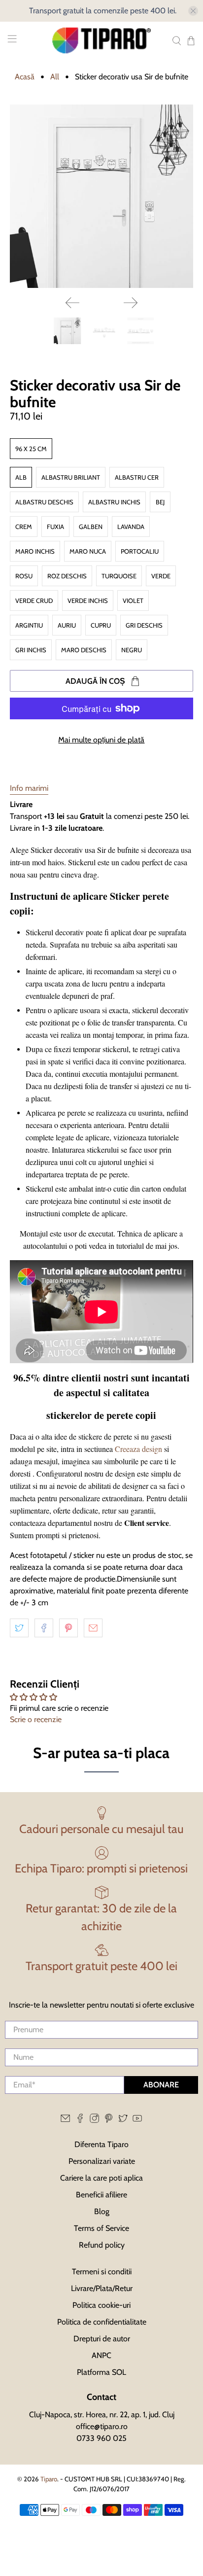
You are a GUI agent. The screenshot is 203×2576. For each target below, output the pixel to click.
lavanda (131, 527)
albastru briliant (71, 477)
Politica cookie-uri (101, 2305)
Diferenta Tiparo (101, 2144)
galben (91, 527)
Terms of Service (101, 2228)
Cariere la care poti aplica (101, 2178)
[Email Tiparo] (65, 2120)
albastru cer (137, 477)
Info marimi (29, 788)
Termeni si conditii (102, 2272)
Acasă (25, 77)
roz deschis (67, 576)
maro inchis (35, 551)
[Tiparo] (101, 40)
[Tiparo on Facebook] (80, 2120)
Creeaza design (138, 1449)
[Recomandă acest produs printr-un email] (93, 1628)
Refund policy (102, 2245)
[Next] (131, 303)
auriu (67, 625)
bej (160, 502)
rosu (24, 576)
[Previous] (72, 303)
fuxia (55, 527)
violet (133, 600)
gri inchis (31, 650)
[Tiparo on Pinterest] (109, 2120)
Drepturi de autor (102, 2339)
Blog (102, 2211)
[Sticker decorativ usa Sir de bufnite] (101, 196)
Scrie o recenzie (36, 1719)
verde (161, 576)
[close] (193, 11)
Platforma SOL (101, 2372)
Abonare (161, 2085)
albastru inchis (114, 502)
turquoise (119, 576)
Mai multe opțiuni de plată (101, 740)
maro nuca (88, 551)
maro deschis (84, 650)
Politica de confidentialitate (102, 2322)
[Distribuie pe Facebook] (44, 1628)
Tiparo (49, 2479)
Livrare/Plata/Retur (102, 2288)
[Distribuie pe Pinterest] (68, 1628)
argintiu (29, 625)
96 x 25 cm (31, 449)
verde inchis (88, 600)
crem (24, 527)
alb (21, 477)
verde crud (34, 600)
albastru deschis (44, 502)
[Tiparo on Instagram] (94, 2120)
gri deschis (144, 625)
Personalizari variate (102, 2161)
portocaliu (140, 551)
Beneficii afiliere (101, 2195)
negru (132, 650)
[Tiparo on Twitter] (123, 2120)
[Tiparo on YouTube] (137, 2120)
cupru (101, 625)
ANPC (101, 2355)
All (55, 77)
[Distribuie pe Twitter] (19, 1628)
